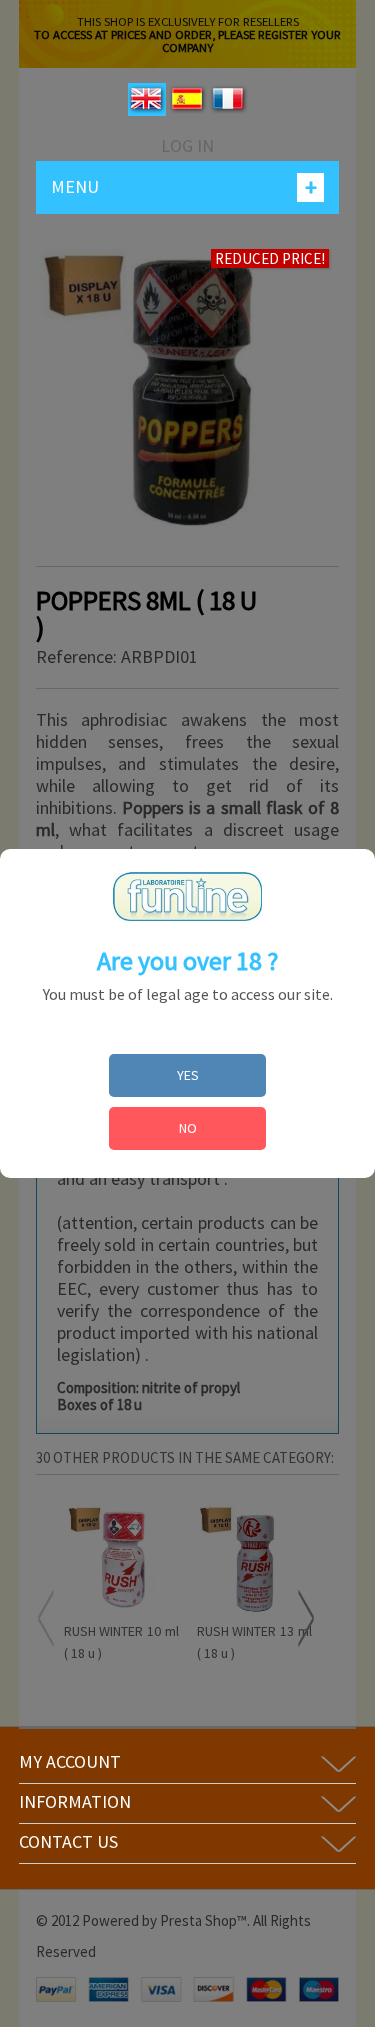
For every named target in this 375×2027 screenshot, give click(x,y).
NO (188, 1128)
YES (188, 1075)
